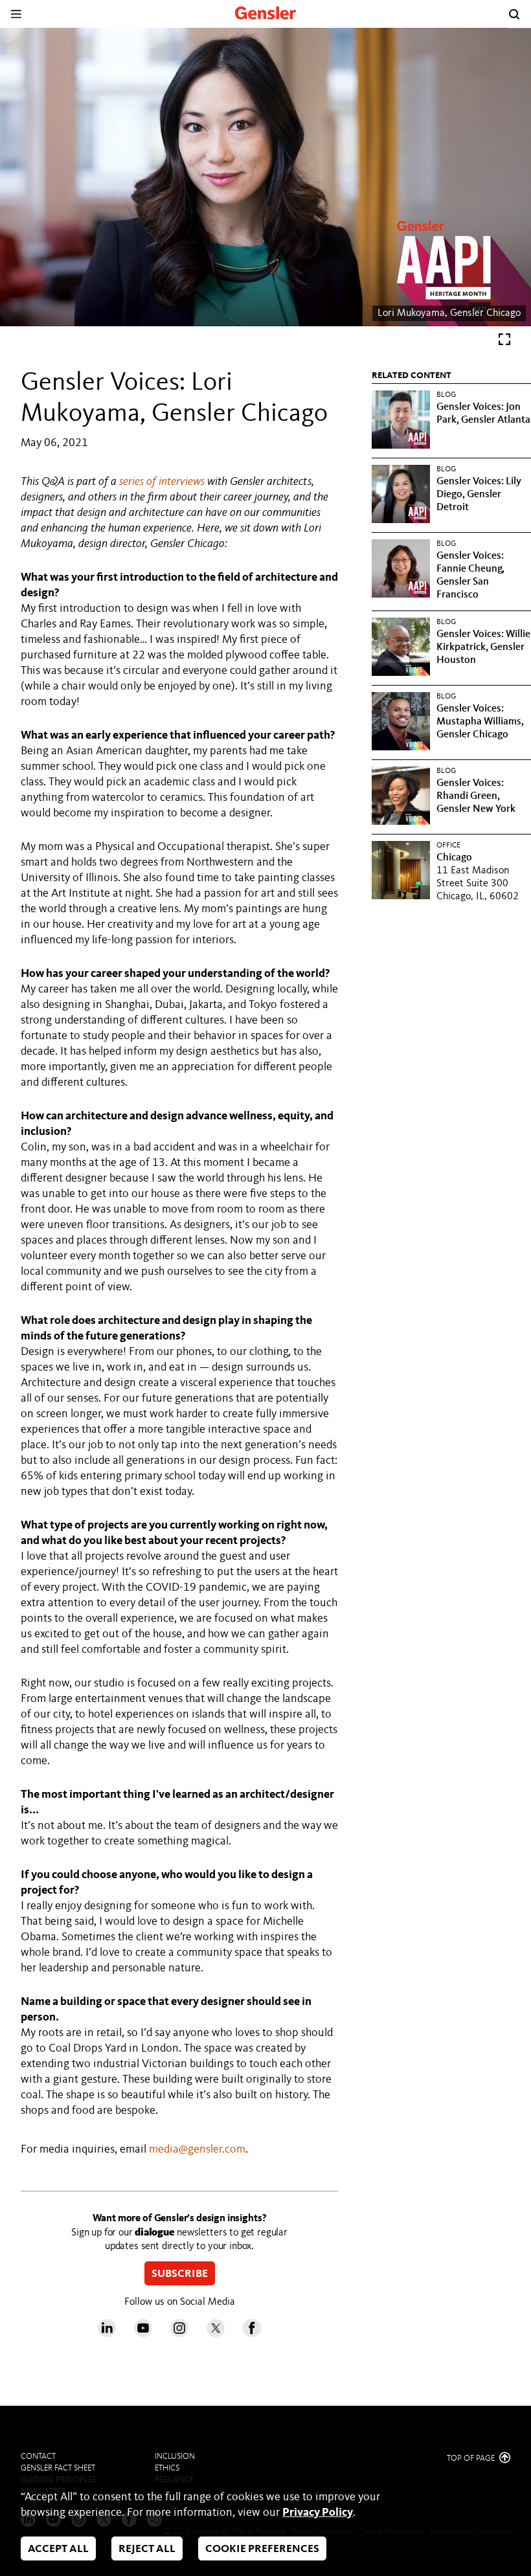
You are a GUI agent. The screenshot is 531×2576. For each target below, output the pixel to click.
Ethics (167, 2468)
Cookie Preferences (262, 2549)
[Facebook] (252, 2334)
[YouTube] (143, 2334)
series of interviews (162, 482)
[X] (216, 2334)
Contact (38, 2457)
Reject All (147, 2549)
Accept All (58, 2549)
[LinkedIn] (107, 2334)
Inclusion (175, 2457)
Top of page (472, 2458)
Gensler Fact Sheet (58, 2468)
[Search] (514, 14)
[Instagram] (179, 2334)
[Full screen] (504, 342)
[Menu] (16, 14)
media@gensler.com (197, 2149)
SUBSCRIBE (180, 2275)
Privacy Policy (318, 2513)
